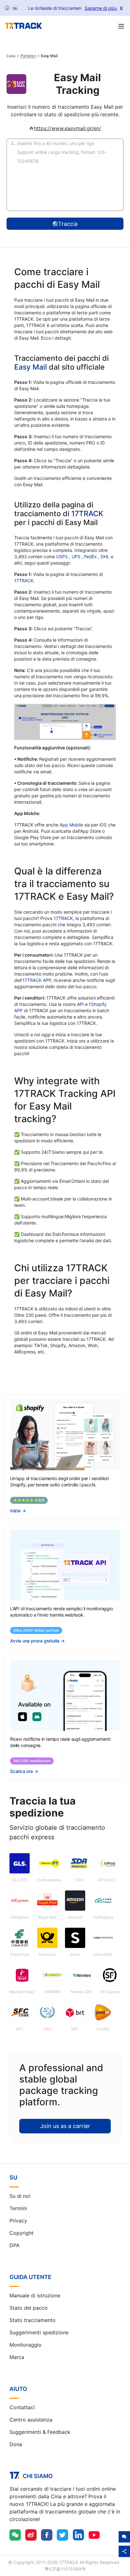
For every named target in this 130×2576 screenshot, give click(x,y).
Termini (18, 2208)
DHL (106, 556)
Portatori (28, 56)
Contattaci (22, 2407)
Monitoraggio (26, 2345)
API (80, 1004)
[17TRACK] (24, 26)
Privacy (18, 2221)
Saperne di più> (101, 8)
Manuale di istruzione (35, 2295)
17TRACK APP (37, 980)
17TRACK (87, 514)
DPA (15, 2245)
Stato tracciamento (32, 2320)
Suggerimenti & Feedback (40, 2432)
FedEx (91, 556)
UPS (77, 556)
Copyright (21, 2233)
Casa (11, 56)
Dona (16, 2444)
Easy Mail (31, 367)
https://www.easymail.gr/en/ (68, 128)
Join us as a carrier (65, 2126)
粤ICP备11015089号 (65, 2569)
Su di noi (20, 2196)
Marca (17, 2357)
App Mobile (71, 825)
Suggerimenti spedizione (39, 2332)
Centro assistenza (31, 2420)
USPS (63, 556)
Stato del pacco (29, 2308)
